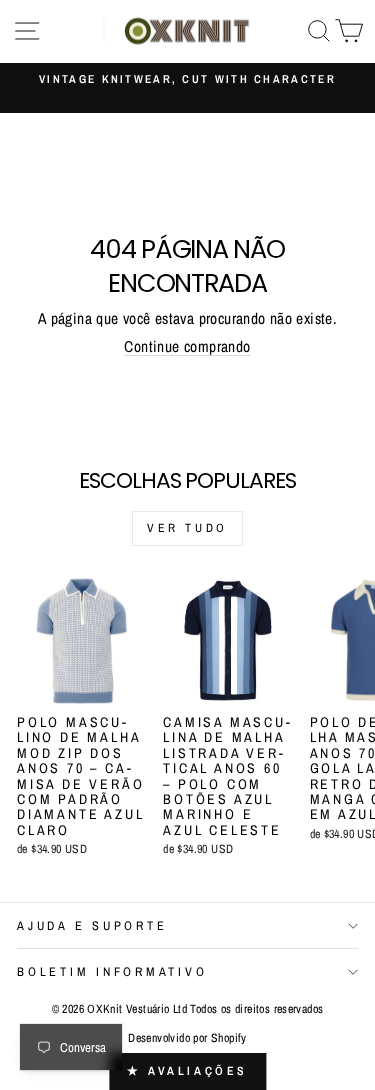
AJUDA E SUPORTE (92, 925)
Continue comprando (187, 346)
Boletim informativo (112, 971)
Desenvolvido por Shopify (187, 1038)
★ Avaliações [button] (187, 1071)
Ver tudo (187, 528)
